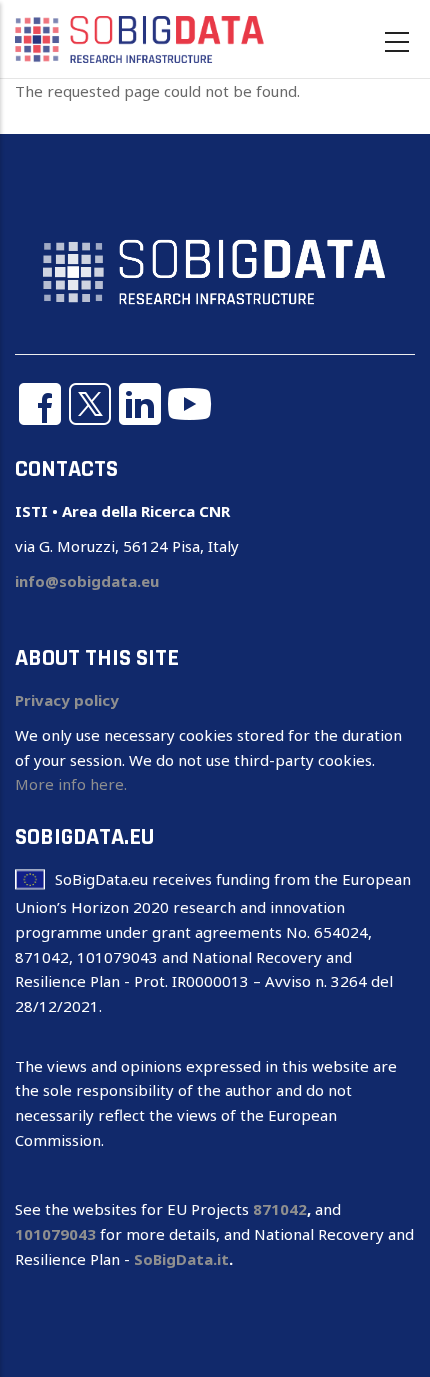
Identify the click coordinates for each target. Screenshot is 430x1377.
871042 (280, 1209)
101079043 (55, 1234)
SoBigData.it (181, 1259)
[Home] (140, 38)
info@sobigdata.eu (87, 581)
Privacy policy (67, 700)
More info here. (71, 784)
